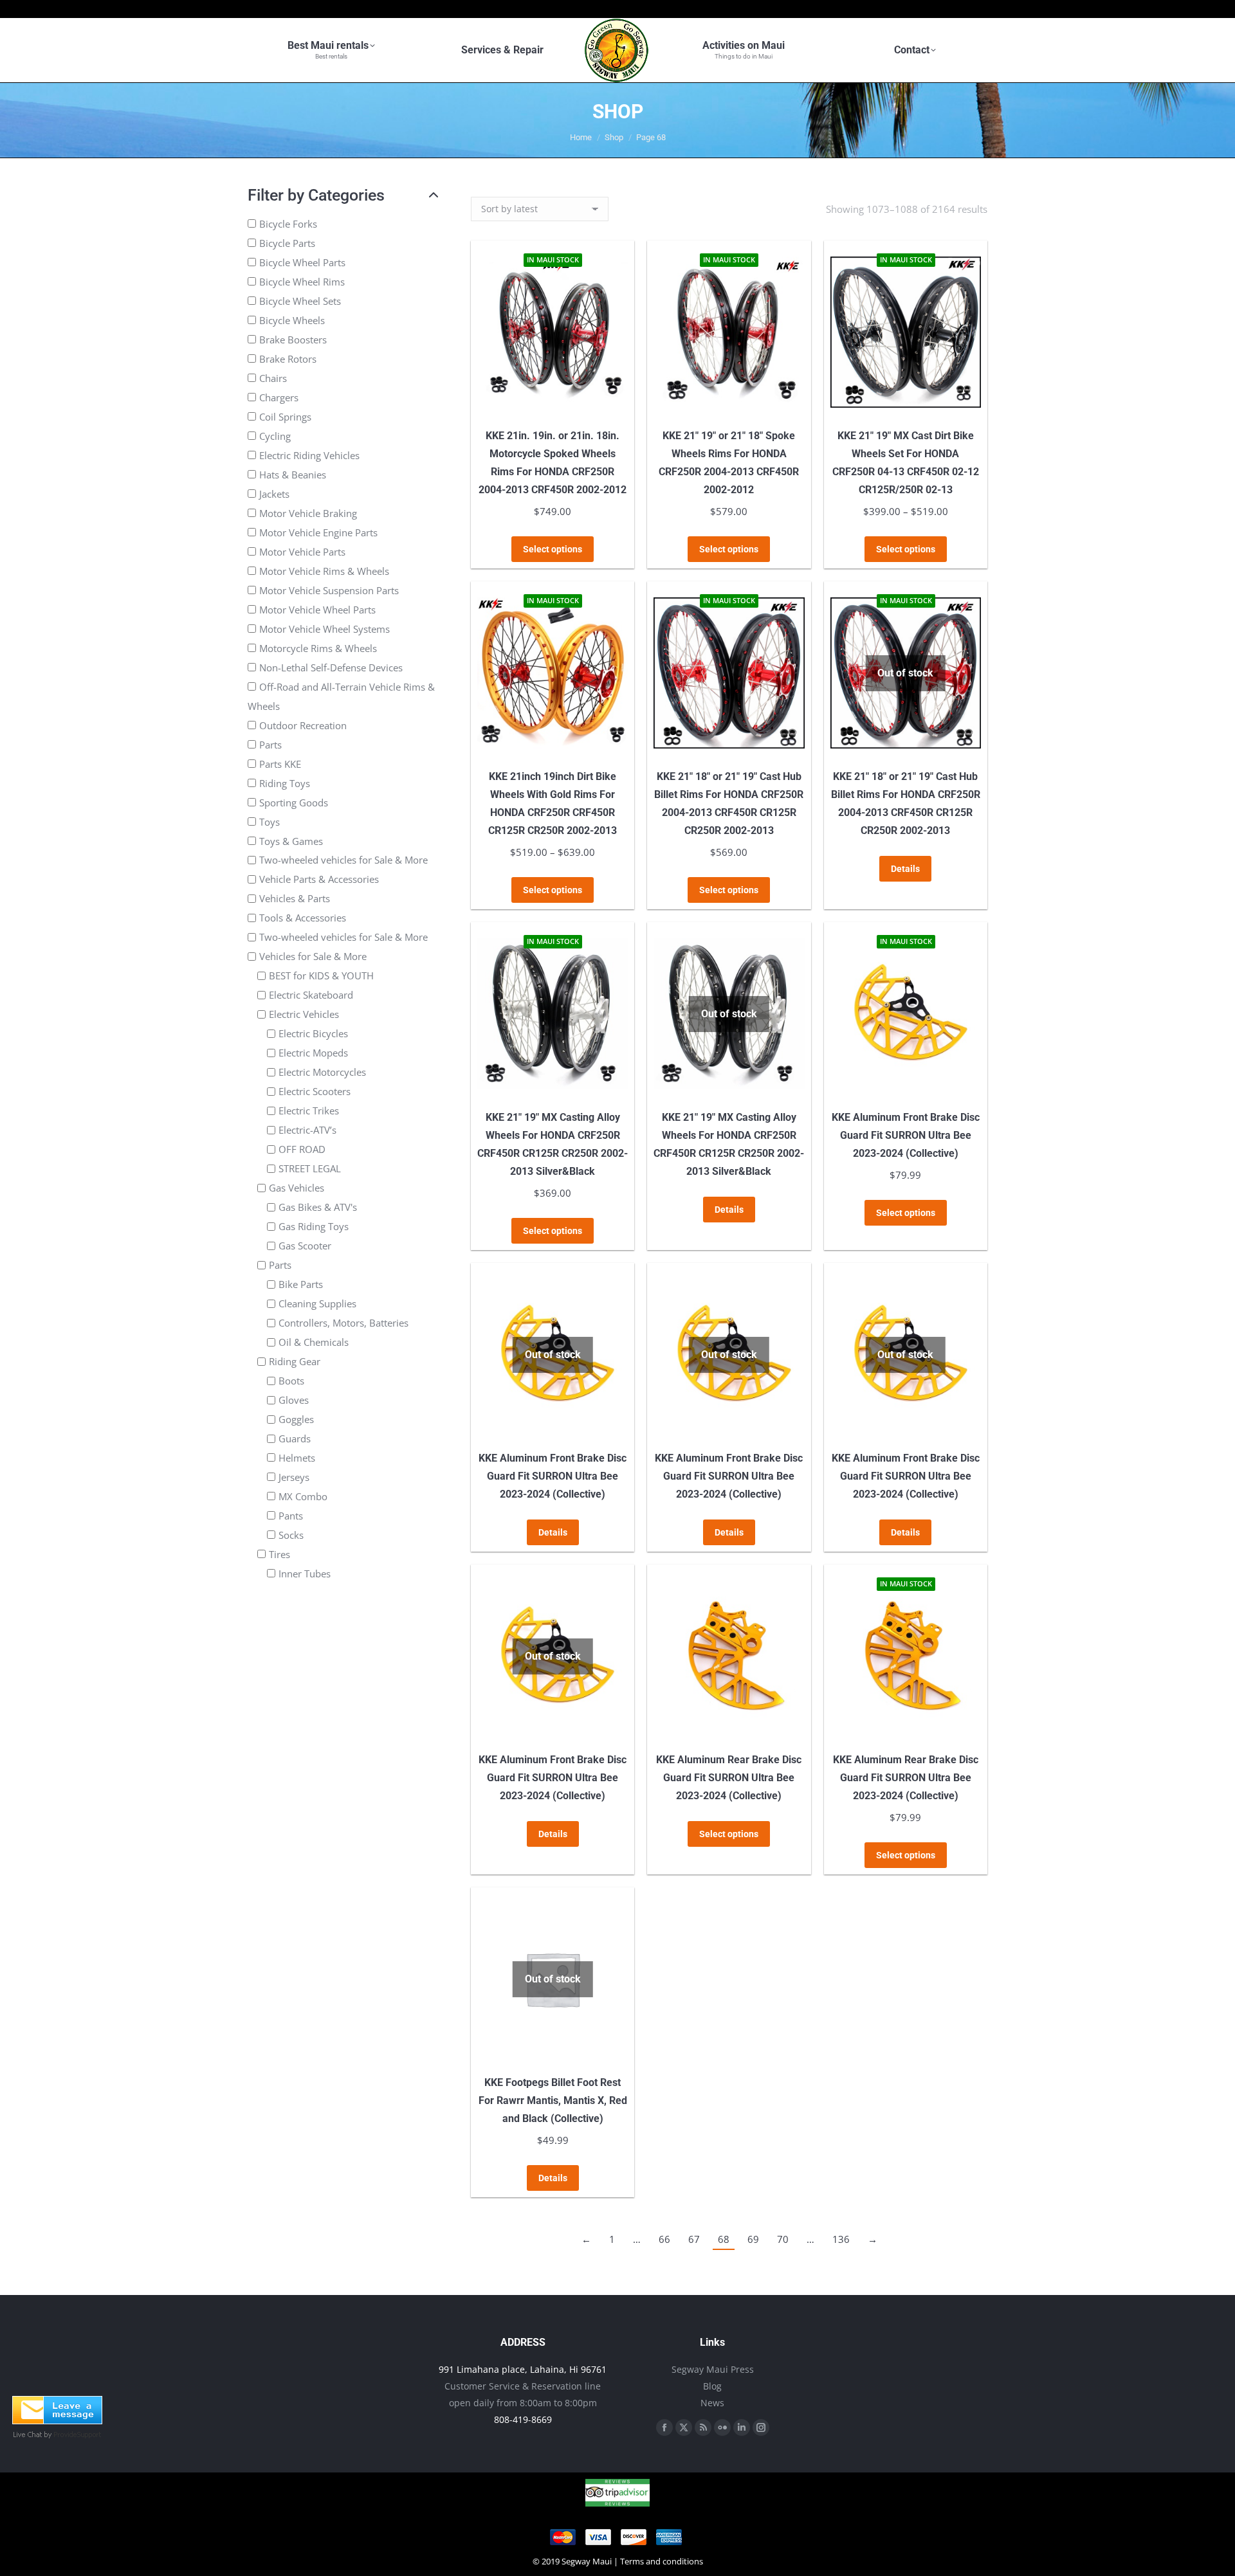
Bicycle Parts (287, 243)
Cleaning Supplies (317, 1303)
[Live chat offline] (57, 2420)
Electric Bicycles (313, 1033)
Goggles (296, 1419)
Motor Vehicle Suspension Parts (329, 590)
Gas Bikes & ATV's (318, 1207)
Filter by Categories (316, 195)
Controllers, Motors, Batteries (343, 1323)
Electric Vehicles (304, 1014)
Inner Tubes (305, 1574)
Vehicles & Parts (295, 898)
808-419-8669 (523, 2419)
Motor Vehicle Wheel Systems (325, 629)
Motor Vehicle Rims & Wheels (324, 571)
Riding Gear (295, 1361)
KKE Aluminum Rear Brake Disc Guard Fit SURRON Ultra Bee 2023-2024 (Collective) (729, 1778)
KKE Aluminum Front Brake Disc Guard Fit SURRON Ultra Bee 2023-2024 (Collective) (906, 1135)
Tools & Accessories (303, 918)
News (712, 2403)
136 (841, 2239)
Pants (291, 1516)
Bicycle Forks (288, 224)
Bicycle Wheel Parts (302, 262)
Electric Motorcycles (322, 1072)
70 (783, 2239)
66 (664, 2239)
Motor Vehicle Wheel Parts (317, 610)
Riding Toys (285, 783)
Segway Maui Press (713, 2369)
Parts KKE (280, 764)
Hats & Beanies (293, 475)
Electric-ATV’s (307, 1130)
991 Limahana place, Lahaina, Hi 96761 (523, 2369)
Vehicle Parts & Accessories (319, 879)
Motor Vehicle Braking (308, 513)
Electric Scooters (315, 1091)
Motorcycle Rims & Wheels (318, 648)
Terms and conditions (662, 2561)
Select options (553, 549)
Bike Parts (301, 1284)
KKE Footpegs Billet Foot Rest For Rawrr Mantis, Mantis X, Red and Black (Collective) (553, 2100)
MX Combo (303, 1496)
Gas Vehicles (297, 1188)
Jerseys (294, 1477)
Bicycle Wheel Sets (300, 301)
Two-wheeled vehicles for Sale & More (343, 860)
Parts (270, 745)
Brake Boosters (293, 340)
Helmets (297, 1458)
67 (694, 2239)
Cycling (275, 436)
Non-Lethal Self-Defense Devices (331, 667)
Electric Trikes (309, 1111)
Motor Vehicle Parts (302, 552)
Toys (270, 822)
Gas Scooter (305, 1246)
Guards (295, 1438)
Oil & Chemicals (314, 1342)
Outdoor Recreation (303, 725)
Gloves (294, 1400)
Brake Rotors (288, 359)
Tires (279, 1554)
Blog (712, 2386)
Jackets (274, 494)
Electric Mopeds (313, 1053)
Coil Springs (285, 417)
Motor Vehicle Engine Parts (318, 532)
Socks (291, 1535)
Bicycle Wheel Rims (302, 282)
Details (905, 869)
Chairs (273, 378)
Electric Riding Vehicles (309, 455)
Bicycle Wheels (292, 320)
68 (724, 2239)
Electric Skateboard (311, 995)
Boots (291, 1381)
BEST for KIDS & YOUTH (321, 975)
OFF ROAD (302, 1149)
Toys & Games (291, 840)
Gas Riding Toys (314, 1226)
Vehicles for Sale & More (313, 956)
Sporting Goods (294, 803)
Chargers (279, 397)
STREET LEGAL (310, 1168)
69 (753, 2239)
